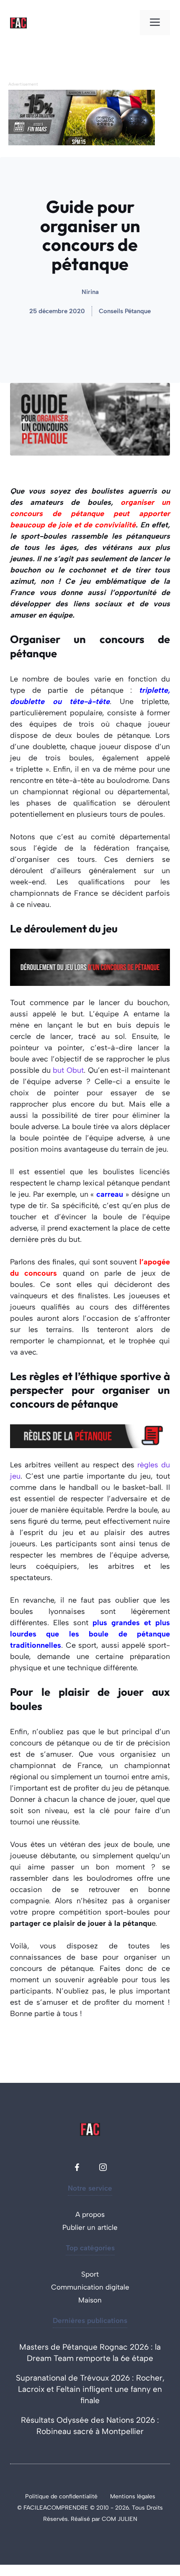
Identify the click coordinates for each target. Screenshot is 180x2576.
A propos (90, 2214)
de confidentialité (74, 2496)
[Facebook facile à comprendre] (77, 2167)
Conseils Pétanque (125, 311)
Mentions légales (133, 2496)
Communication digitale (90, 2287)
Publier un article (90, 2227)
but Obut (68, 1070)
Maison (90, 2300)
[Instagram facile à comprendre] (103, 2167)
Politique (38, 2496)
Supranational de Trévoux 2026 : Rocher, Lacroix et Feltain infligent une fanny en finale (90, 2389)
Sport (90, 2274)
